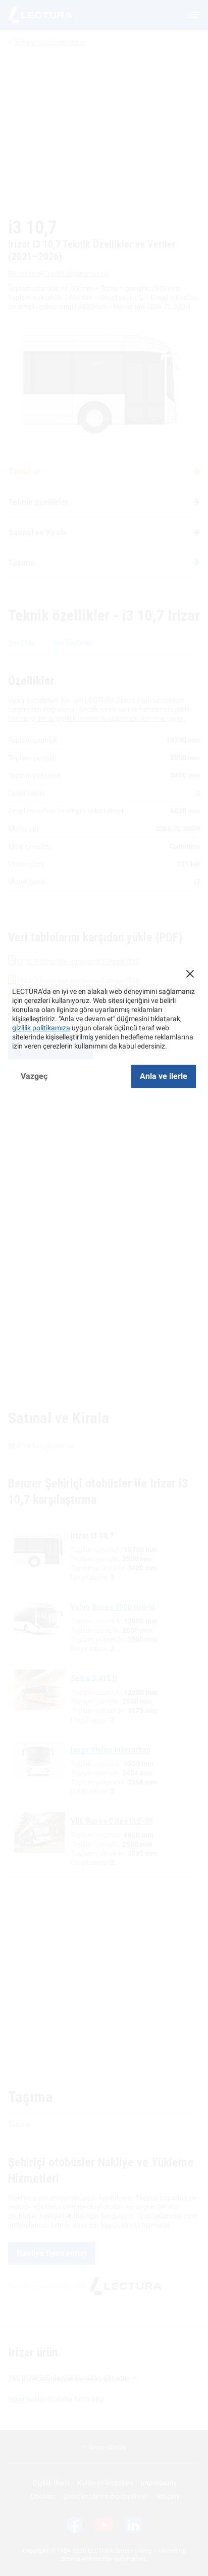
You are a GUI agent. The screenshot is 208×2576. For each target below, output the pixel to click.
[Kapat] (190, 974)
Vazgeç (34, 1076)
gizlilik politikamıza (41, 1028)
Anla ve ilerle (164, 1076)
